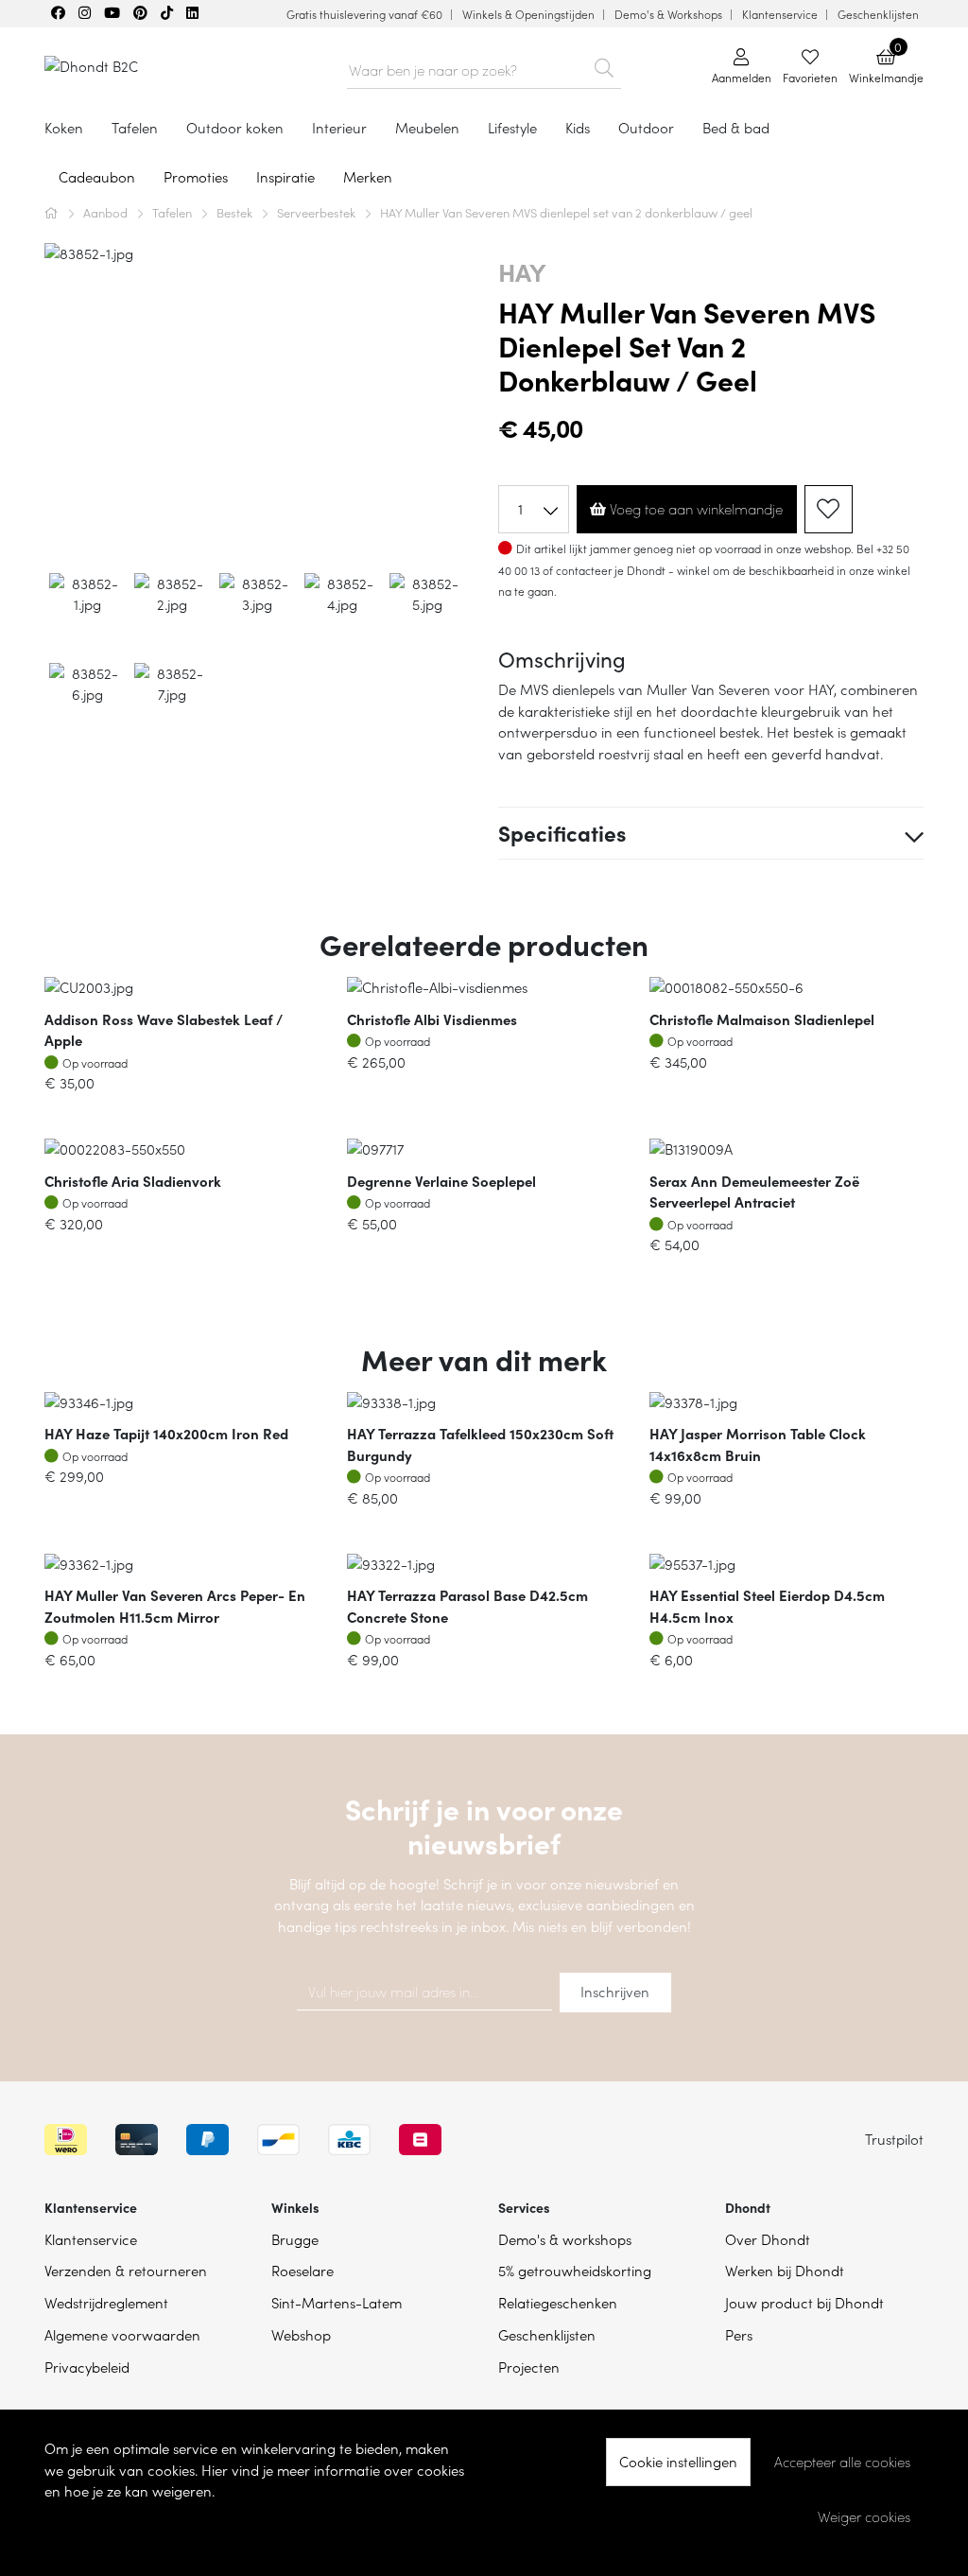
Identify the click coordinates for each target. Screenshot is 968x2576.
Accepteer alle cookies (842, 2462)
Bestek (236, 212)
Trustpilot (894, 2139)
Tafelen (173, 212)
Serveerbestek (318, 212)
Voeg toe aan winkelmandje (694, 509)
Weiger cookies (864, 2516)
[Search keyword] (605, 64)
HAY (522, 271)
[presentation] (60, 401)
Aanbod (107, 212)
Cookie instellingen (678, 2461)
